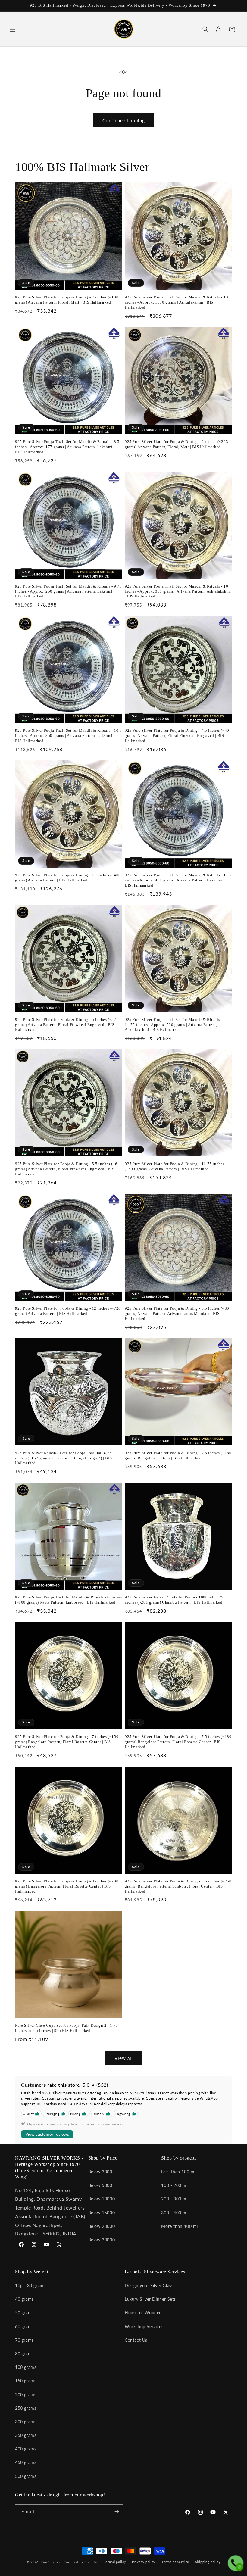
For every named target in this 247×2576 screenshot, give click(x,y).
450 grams (26, 2462)
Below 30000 (102, 2240)
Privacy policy (144, 2562)
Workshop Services (144, 2327)
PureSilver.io (52, 2562)
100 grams (26, 2367)
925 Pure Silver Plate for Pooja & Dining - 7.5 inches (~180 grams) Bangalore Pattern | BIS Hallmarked (178, 1455)
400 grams (26, 2449)
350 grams (26, 2435)
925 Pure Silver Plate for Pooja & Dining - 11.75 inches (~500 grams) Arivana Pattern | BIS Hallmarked (175, 1166)
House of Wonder (143, 2313)
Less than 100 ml (178, 2172)
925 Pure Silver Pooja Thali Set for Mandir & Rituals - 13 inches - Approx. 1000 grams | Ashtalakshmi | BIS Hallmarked (176, 302)
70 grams (24, 2340)
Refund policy (115, 2562)
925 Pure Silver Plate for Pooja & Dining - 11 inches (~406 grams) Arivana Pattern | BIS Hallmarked (68, 878)
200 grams (26, 2395)
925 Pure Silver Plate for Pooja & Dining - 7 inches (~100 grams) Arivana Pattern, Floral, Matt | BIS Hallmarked (67, 300)
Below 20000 (102, 2226)
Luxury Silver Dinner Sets (150, 2299)
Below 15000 (102, 2213)
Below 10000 (102, 2199)
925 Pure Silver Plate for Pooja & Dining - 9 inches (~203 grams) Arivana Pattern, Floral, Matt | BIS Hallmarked (176, 444)
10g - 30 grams (30, 2286)
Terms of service (175, 2562)
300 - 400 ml (174, 2213)
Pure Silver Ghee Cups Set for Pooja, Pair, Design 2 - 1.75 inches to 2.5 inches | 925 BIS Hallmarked (67, 2028)
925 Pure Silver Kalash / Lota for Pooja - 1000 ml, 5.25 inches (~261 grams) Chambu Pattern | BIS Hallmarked (174, 1600)
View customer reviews (47, 2134)
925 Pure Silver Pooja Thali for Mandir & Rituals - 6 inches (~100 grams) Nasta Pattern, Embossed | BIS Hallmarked (69, 1600)
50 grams (24, 2313)
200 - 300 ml (174, 2199)
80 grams (24, 2354)
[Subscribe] (117, 2511)
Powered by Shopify (80, 2562)
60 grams (24, 2327)
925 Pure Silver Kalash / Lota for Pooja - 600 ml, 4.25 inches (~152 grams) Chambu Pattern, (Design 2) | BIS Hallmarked (63, 1458)
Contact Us (136, 2340)
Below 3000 (100, 2172)
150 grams (26, 2381)
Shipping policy (208, 2562)
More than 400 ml (180, 2226)
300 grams (26, 2422)
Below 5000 (100, 2185)
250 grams (26, 2408)
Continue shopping (124, 120)
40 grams (24, 2299)
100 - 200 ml (174, 2185)
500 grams (26, 2476)
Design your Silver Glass (149, 2286)
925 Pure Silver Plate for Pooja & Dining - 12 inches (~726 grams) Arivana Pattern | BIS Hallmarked (68, 1311)
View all (124, 2058)
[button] (13, 29)
